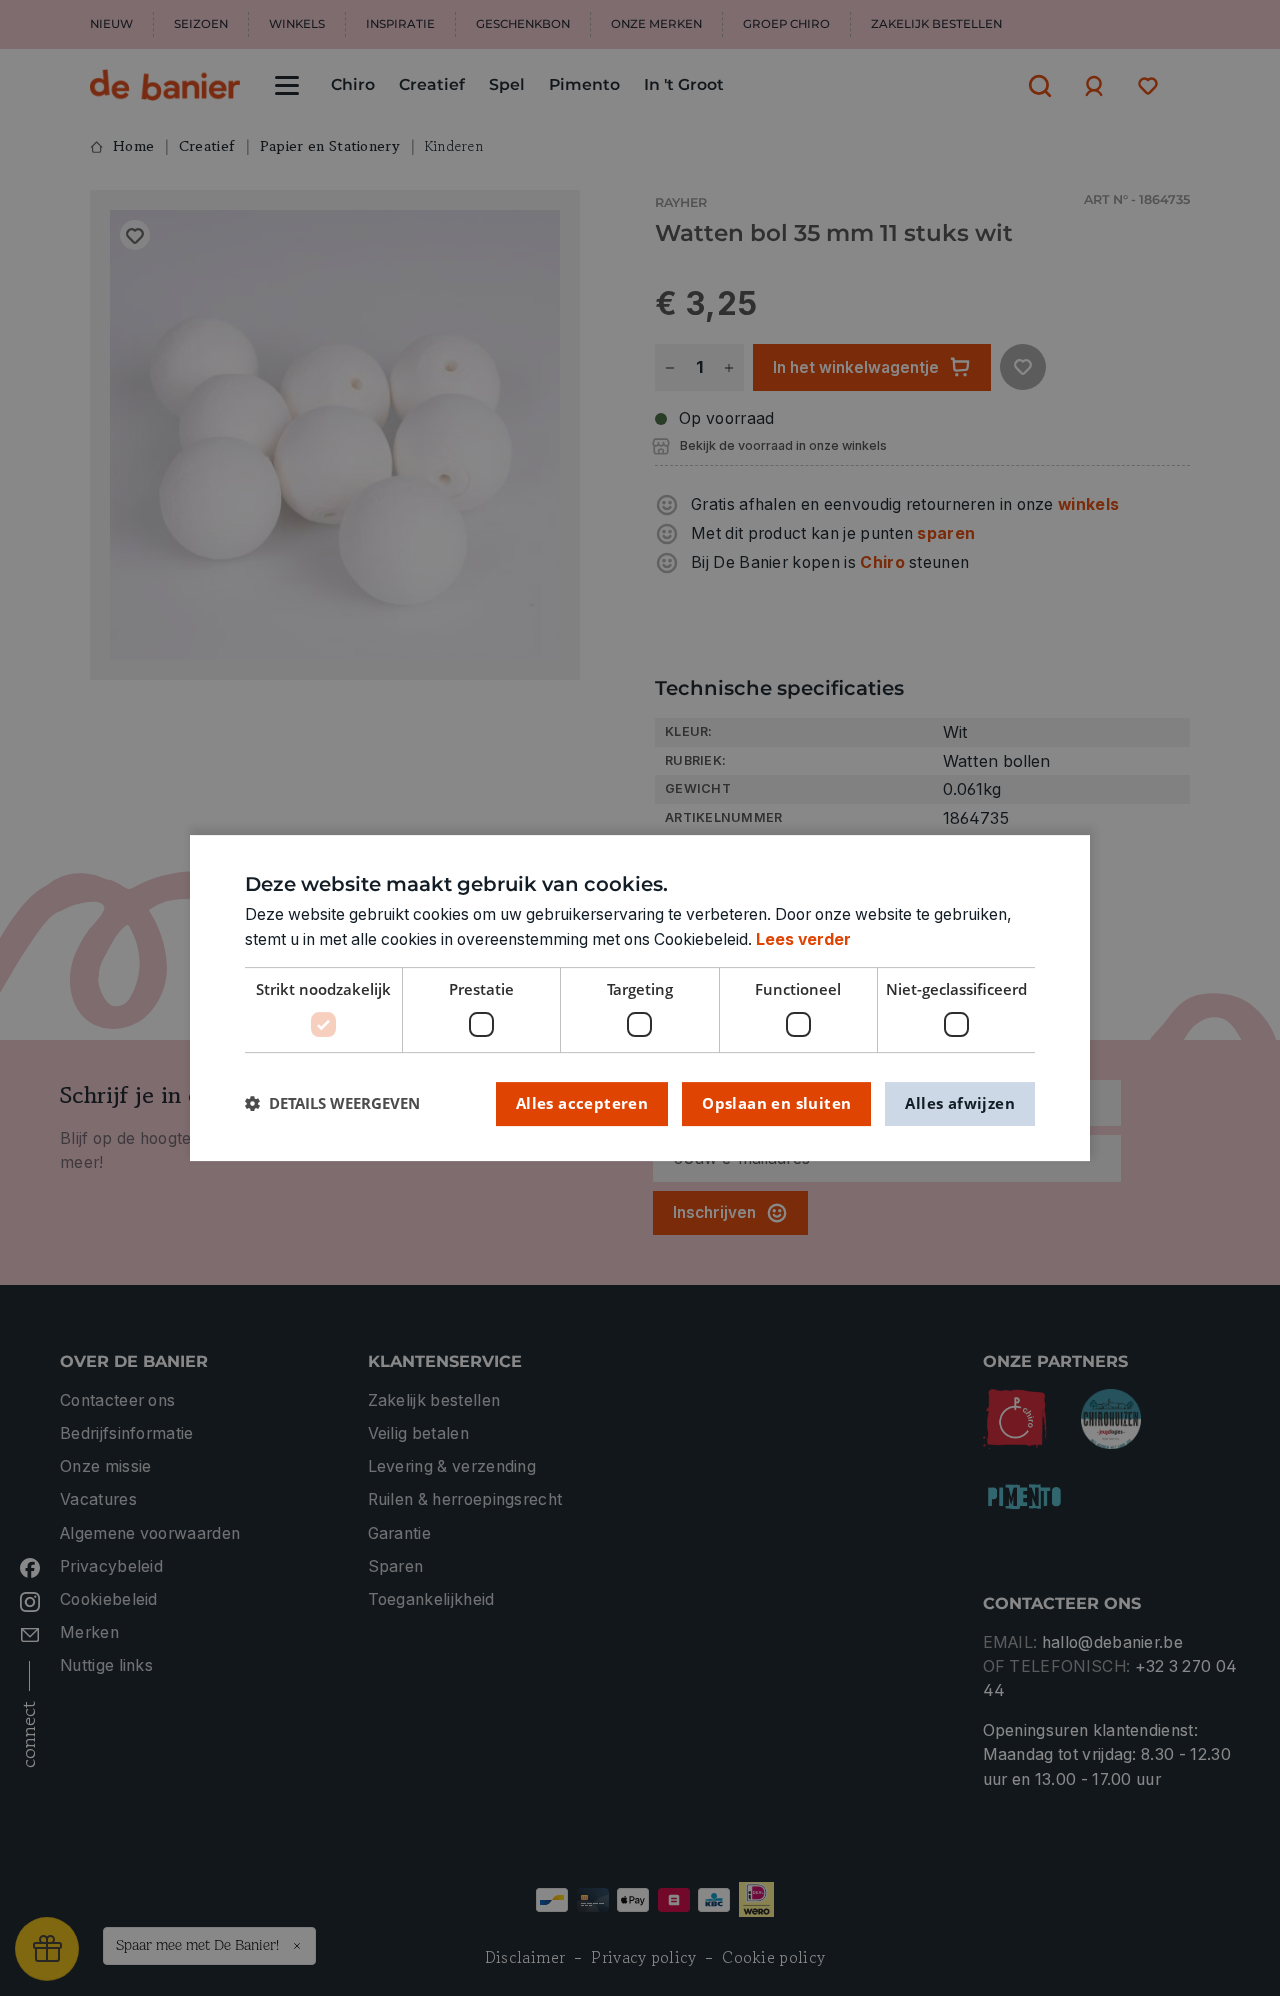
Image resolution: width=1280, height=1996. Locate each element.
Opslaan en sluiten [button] (776, 1103)
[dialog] (640, 998)
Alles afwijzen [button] (960, 1103)
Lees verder (803, 939)
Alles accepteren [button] (582, 1103)
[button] (332, 1103)
